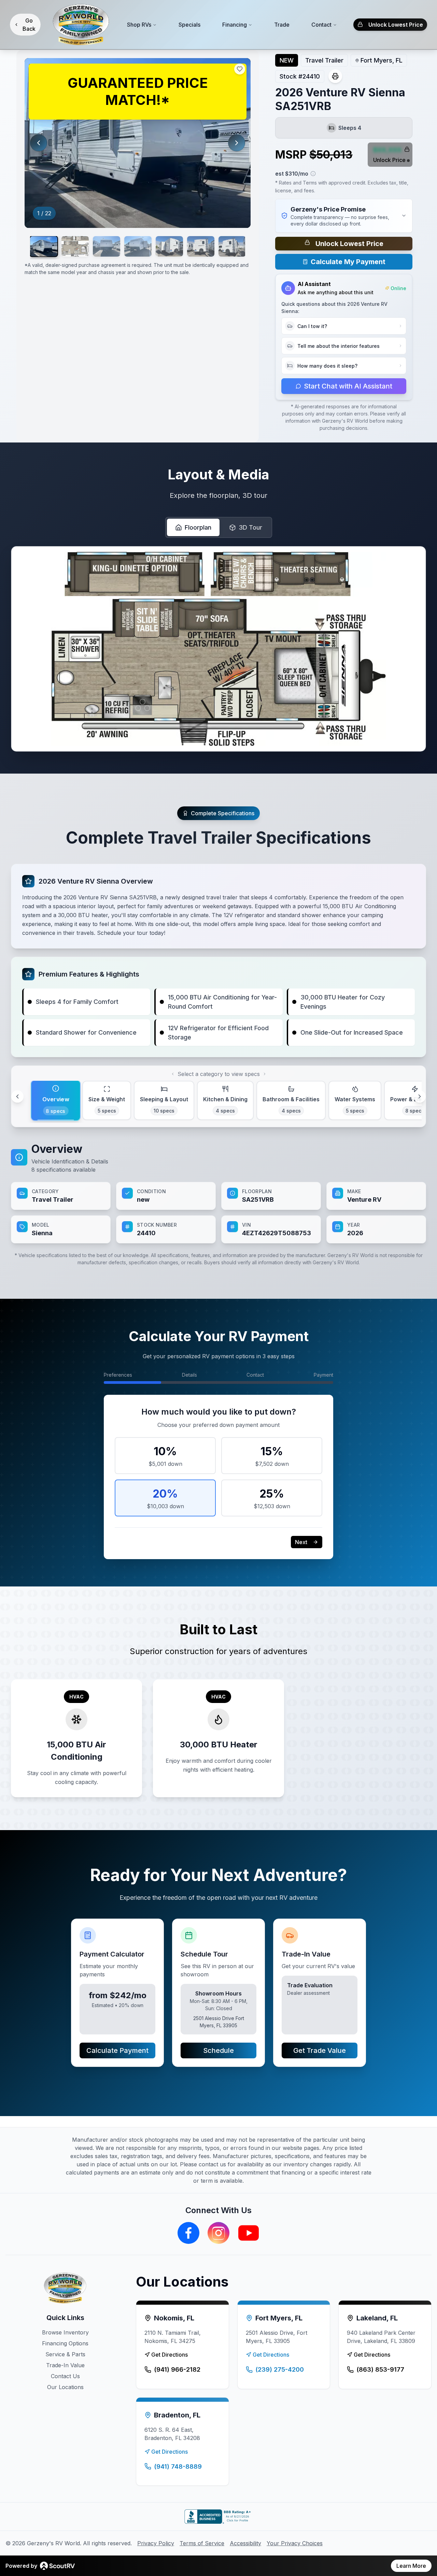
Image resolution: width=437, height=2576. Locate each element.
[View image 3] (107, 246)
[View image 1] (44, 246)
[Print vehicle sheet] (335, 76)
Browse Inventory (65, 2332)
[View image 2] (75, 246)
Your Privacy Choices (295, 2543)
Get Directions (170, 2355)
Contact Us (65, 2376)
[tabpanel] (218, 1192)
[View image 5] (169, 246)
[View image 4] (138, 246)
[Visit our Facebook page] (188, 2233)
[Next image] (237, 143)
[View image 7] (232, 246)
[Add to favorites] (240, 69)
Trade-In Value (65, 2365)
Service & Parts (65, 2354)
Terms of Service (202, 2543)
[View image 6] (201, 246)
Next (301, 1542)
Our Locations (65, 2387)
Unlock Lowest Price (396, 25)
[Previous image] (39, 143)
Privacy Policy (156, 2543)
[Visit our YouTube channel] (249, 2233)
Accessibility (245, 2543)
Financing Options (65, 2343)
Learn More (411, 2566)
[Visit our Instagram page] (218, 2233)
